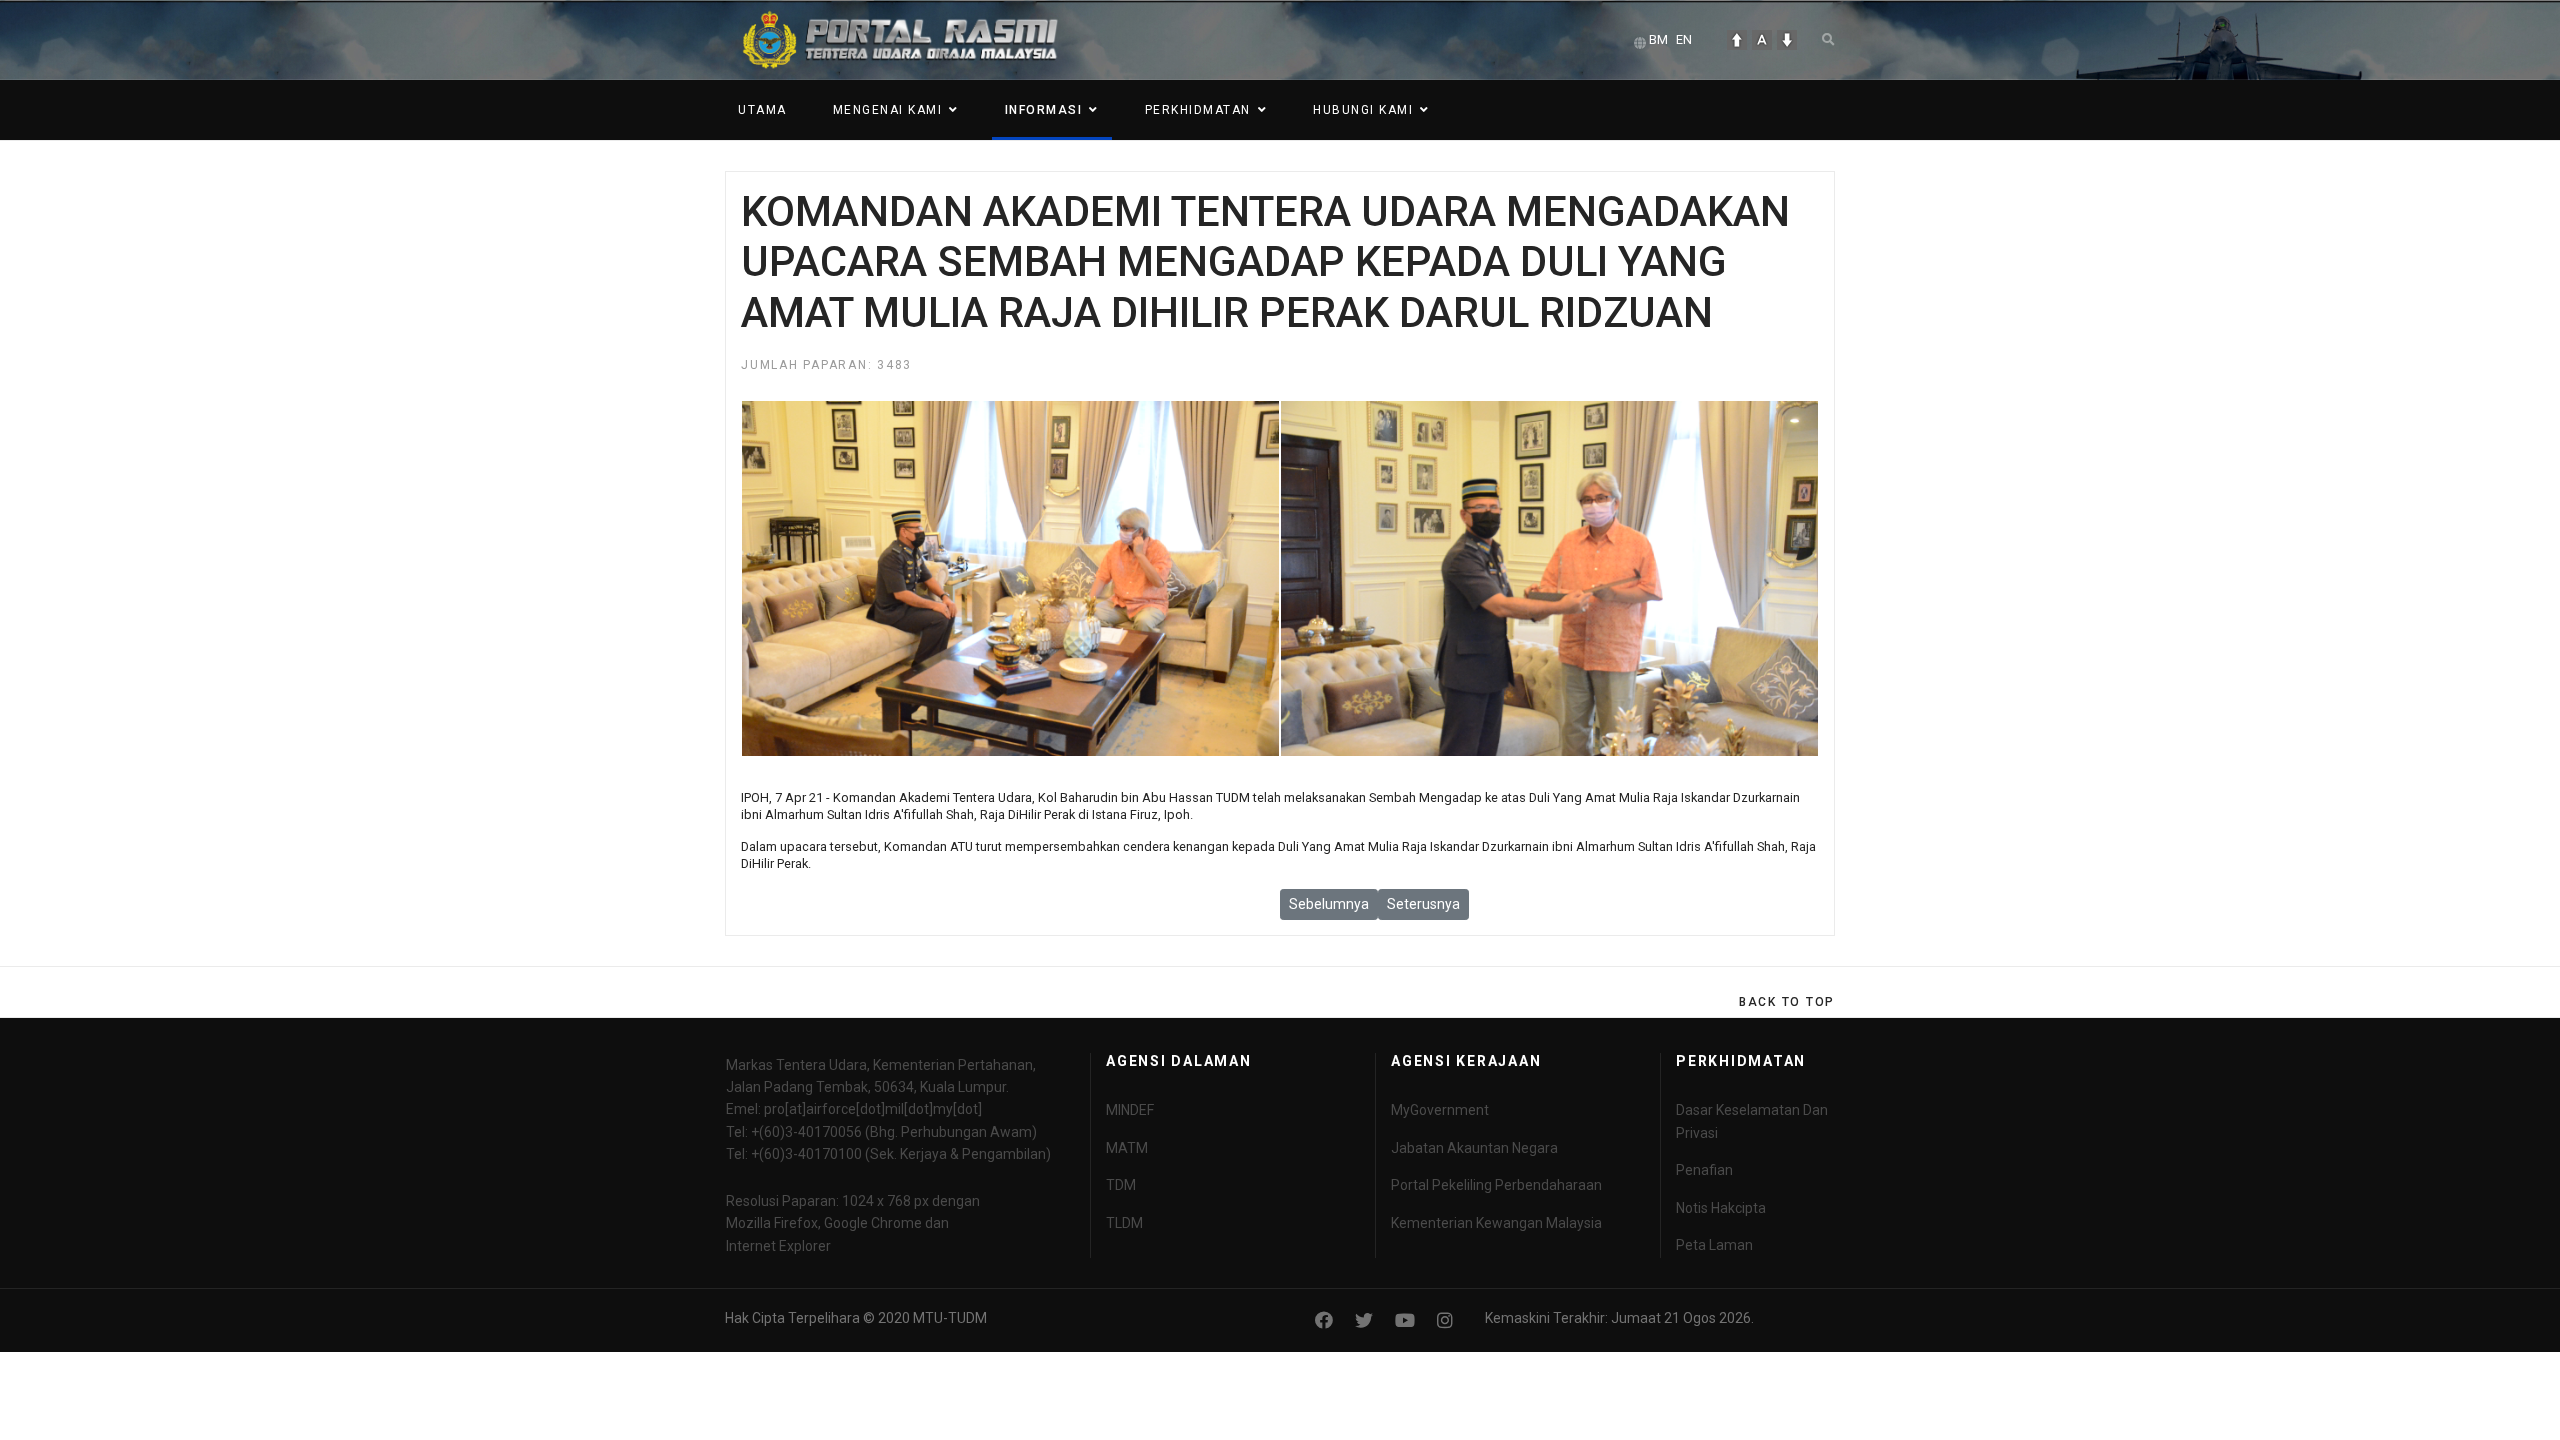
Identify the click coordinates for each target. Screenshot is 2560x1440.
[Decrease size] (1787, 40)
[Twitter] (1364, 1320)
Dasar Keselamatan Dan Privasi (1752, 1121)
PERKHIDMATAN (1198, 110)
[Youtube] (1405, 1320)
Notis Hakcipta (1721, 1208)
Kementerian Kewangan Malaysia (1496, 1223)
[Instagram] (1445, 1320)
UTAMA (762, 110)
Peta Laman (1714, 1245)
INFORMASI (1044, 110)
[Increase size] (1737, 40)
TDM (1121, 1185)
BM (1658, 39)
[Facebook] (1324, 1320)
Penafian (1704, 1170)
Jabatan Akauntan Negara (1474, 1148)
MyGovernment (1440, 1110)
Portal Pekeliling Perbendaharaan (1496, 1185)
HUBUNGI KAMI (1363, 110)
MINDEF (1130, 1110)
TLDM (1124, 1223)
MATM (1127, 1148)
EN (1684, 39)
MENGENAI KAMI (888, 110)
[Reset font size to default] (1762, 40)
